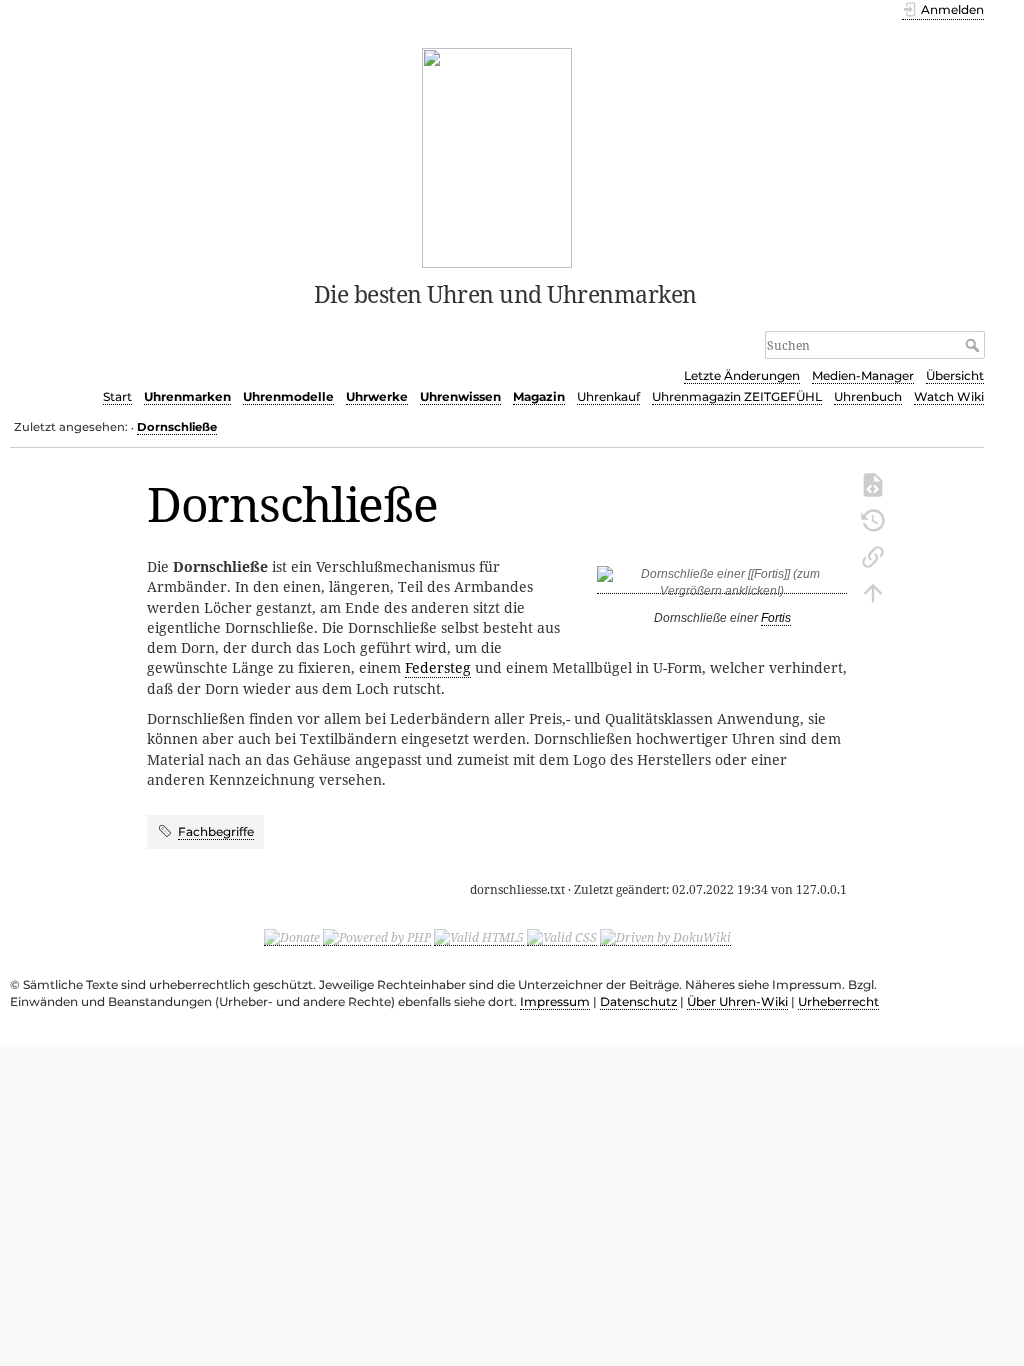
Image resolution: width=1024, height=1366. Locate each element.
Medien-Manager (863, 375)
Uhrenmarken (187, 396)
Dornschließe (177, 427)
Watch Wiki (949, 396)
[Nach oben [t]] (873, 591)
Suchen (974, 345)
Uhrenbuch (868, 396)
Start (117, 396)
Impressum (555, 1001)
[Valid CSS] (562, 937)
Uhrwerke (377, 396)
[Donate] (292, 937)
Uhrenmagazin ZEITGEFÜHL (737, 396)
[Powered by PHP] (377, 937)
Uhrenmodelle (288, 396)
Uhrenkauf (608, 396)
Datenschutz (638, 1001)
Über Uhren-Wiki (737, 1001)
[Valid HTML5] (479, 937)
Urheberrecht (838, 1001)
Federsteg (438, 667)
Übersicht (955, 375)
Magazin (539, 396)
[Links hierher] (873, 555)
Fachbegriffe (216, 831)
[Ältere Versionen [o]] (873, 519)
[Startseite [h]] (497, 156)
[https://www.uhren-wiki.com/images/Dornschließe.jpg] (722, 586)
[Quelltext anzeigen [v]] (873, 483)
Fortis (776, 618)
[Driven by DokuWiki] (665, 937)
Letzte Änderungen (742, 375)
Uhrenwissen (460, 396)
